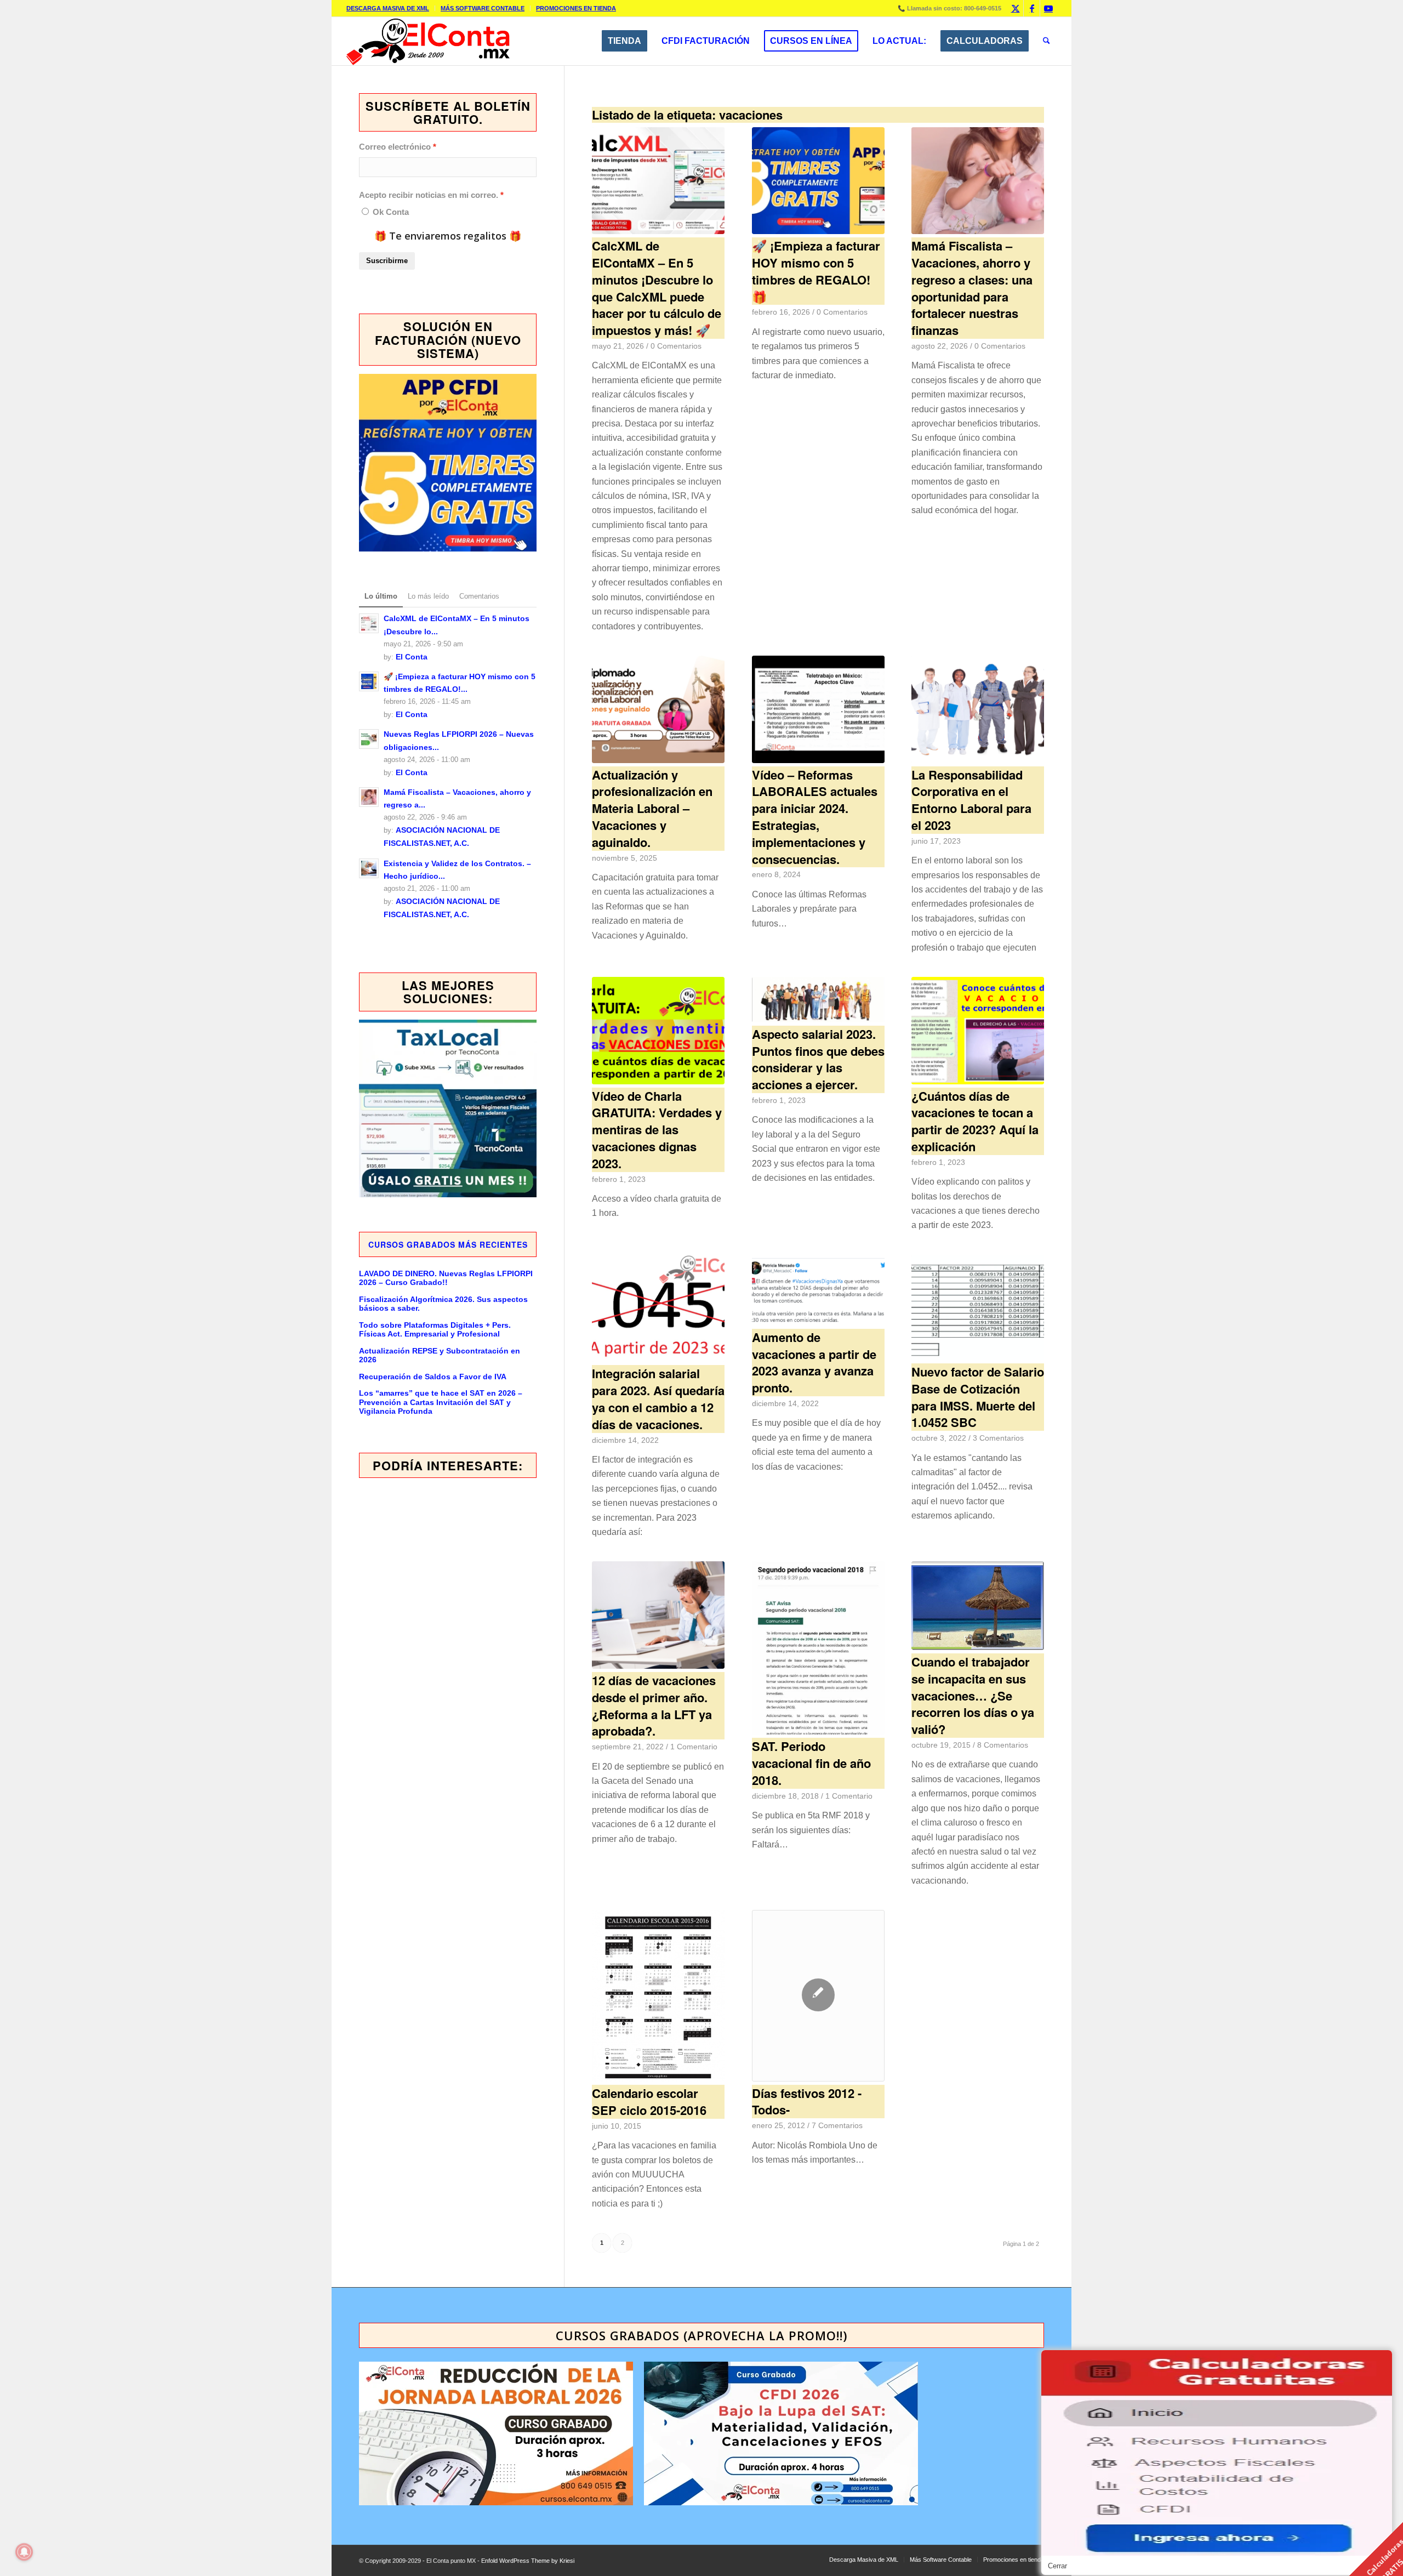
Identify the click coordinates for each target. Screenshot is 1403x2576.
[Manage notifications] (24, 2552)
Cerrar (1057, 2566)
